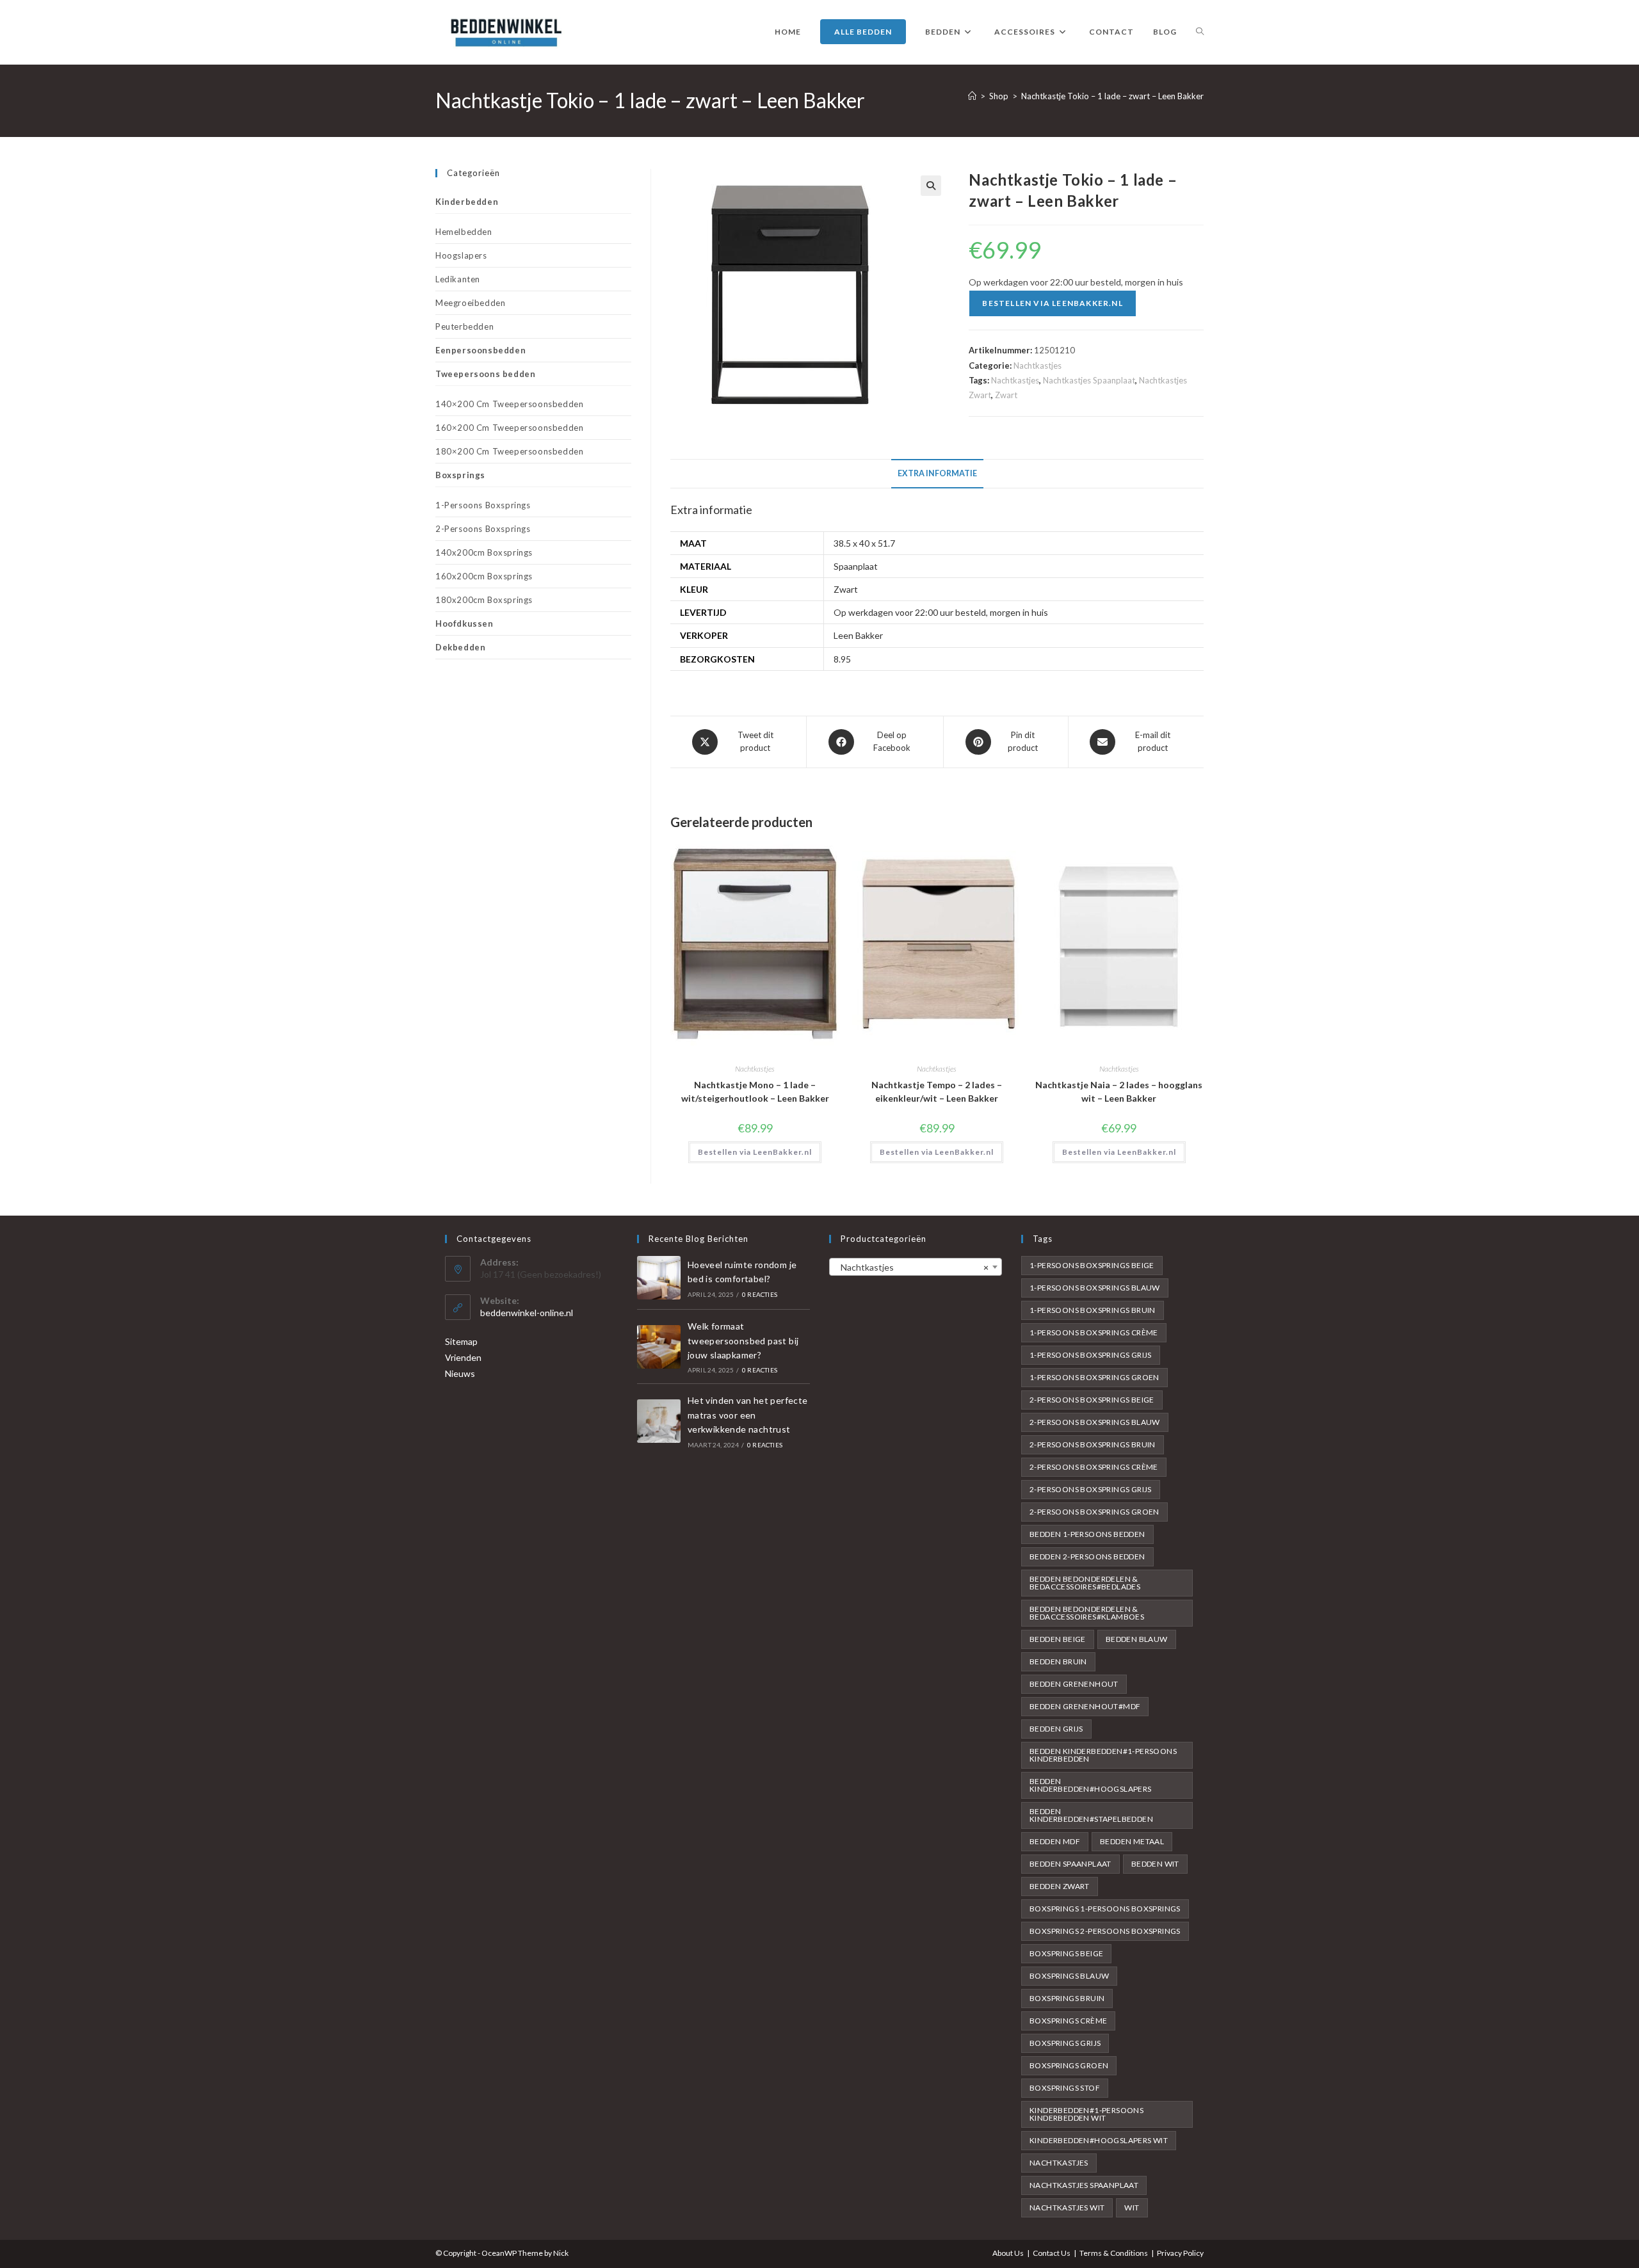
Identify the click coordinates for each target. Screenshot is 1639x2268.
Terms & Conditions (1114, 2253)
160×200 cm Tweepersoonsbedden (509, 428)
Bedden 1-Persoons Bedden (1087, 1534)
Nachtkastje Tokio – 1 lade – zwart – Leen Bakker (1112, 96)
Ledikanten (458, 279)
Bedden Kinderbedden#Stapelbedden (1091, 1815)
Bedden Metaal (1132, 1841)
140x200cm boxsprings (484, 552)
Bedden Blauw (1137, 1639)
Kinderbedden (467, 202)
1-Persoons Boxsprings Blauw (1095, 1288)
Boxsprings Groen (1069, 2065)
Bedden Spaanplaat (1070, 1864)
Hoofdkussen (464, 623)
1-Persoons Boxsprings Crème (1094, 1332)
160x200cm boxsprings (484, 576)
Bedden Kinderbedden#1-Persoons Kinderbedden (1103, 1755)
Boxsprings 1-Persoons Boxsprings (1105, 1909)
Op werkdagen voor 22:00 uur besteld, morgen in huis (941, 612)
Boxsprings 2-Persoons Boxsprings (1105, 1931)
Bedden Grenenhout (1074, 1684)
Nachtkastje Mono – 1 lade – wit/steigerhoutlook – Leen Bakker (755, 1091)
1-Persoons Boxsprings (483, 505)
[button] (931, 186)
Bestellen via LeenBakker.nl (1052, 303)
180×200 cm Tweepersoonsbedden (509, 451)
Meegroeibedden (470, 303)
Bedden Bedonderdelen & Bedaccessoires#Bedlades (1085, 1583)
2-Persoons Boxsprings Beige (1092, 1400)
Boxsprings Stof (1065, 2088)
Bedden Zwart (1060, 1886)
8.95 (842, 659)
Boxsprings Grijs (1065, 2043)
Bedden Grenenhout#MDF (1085, 1706)
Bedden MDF (1055, 1841)
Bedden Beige (1058, 1639)
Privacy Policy (1180, 2253)
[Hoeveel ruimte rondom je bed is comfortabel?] (659, 1278)
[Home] (972, 96)
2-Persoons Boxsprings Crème (1094, 1467)
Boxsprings (460, 475)
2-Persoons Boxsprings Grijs (1091, 1489)
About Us (1008, 2253)
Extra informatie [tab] (937, 473)
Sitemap (461, 1341)
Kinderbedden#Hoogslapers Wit (1099, 2140)
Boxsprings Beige (1066, 1953)
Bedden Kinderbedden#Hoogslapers (1091, 1785)
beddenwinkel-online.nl (527, 1313)
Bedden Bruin (1058, 1661)
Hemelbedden (464, 232)
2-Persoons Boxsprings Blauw (1095, 1422)
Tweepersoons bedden (485, 374)
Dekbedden (460, 647)
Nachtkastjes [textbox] (912, 1267)
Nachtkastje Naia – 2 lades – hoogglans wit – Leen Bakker (1119, 1091)
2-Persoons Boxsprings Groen (1094, 1512)
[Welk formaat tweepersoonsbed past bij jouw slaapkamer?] (659, 1347)
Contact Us (1052, 2253)
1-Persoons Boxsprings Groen (1094, 1377)
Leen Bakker (858, 635)
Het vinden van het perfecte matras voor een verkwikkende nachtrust (748, 1415)
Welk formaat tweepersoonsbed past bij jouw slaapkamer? (743, 1340)
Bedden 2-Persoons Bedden (1087, 1556)
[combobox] (916, 1267)
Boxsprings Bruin (1067, 1998)
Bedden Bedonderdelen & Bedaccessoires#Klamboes (1087, 1613)
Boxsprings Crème (1068, 2021)
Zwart (1006, 395)
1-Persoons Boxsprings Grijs (1091, 1355)
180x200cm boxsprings (484, 600)
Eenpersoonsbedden (480, 350)
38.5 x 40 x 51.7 (864, 543)
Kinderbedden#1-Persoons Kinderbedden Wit (1086, 2114)
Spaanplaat (856, 566)
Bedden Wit (1155, 1864)
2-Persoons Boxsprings (483, 529)
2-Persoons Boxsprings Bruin (1093, 1444)
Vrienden (463, 1357)
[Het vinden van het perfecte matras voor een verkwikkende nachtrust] (659, 1421)
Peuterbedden (464, 326)
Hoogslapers (461, 255)
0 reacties (760, 1294)
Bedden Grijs (1056, 1729)
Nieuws (460, 1373)
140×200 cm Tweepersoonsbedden (509, 404)
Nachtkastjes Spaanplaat (1089, 380)
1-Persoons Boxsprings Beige (1092, 1265)
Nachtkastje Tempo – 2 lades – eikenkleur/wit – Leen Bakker (937, 1091)
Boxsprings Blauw (1069, 1976)
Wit (1132, 2208)
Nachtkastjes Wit (1067, 2208)
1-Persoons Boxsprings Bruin (1093, 1310)
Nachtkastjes (1037, 366)
